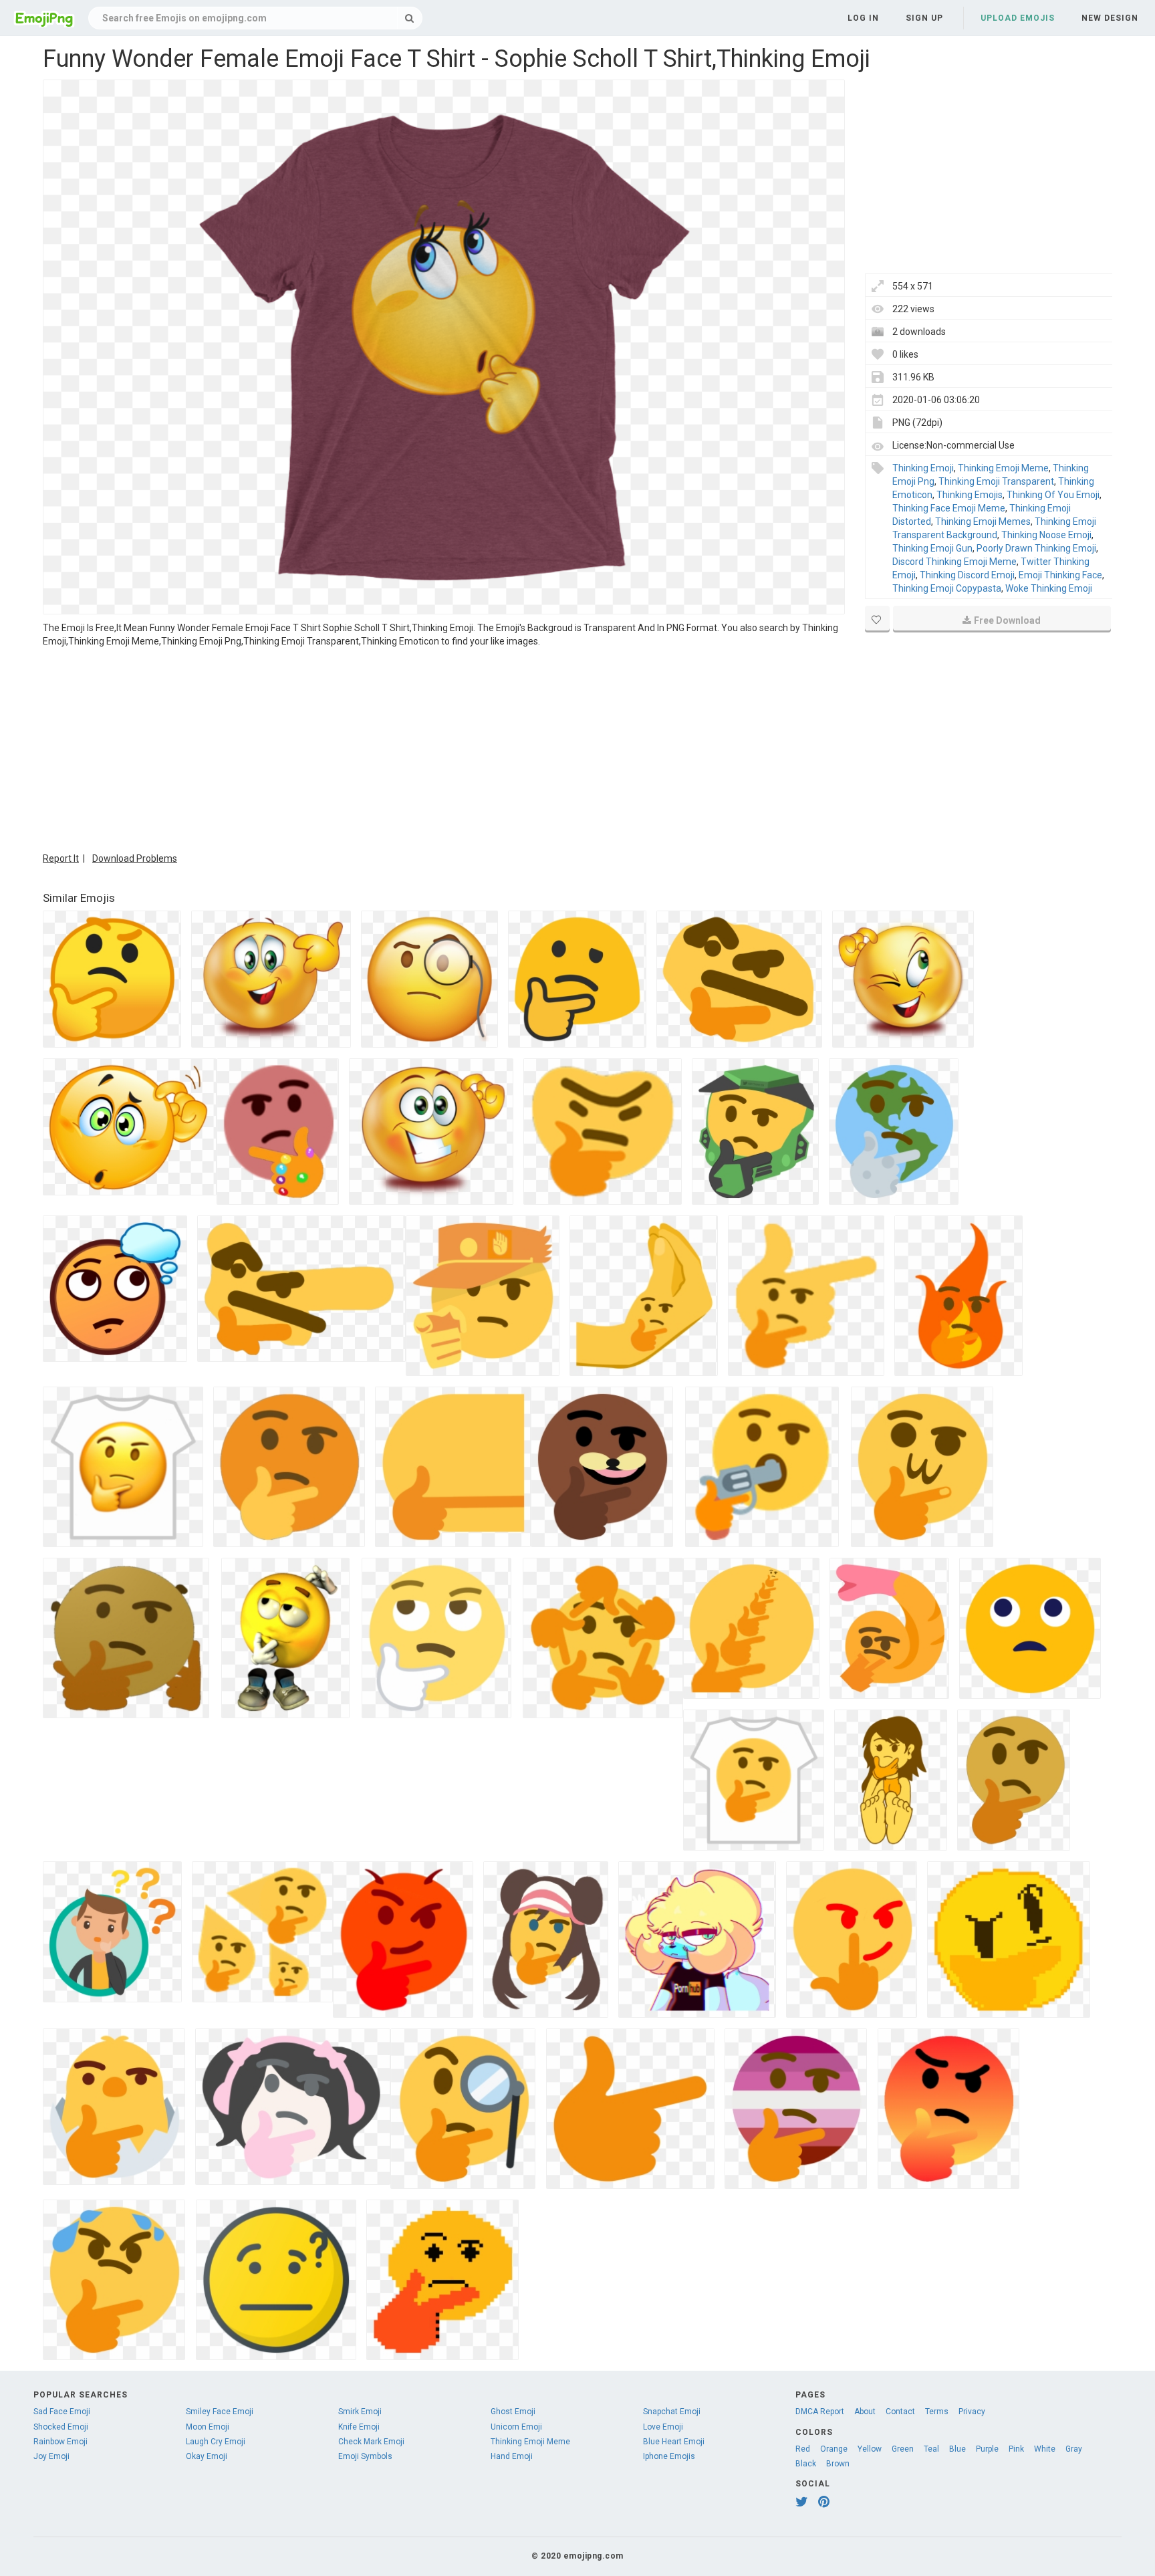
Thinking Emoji (923, 468)
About (865, 2412)
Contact (900, 2412)
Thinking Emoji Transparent (996, 481)
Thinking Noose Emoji (1046, 535)
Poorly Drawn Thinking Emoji (1036, 548)
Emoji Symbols (365, 2456)
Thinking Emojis (970, 495)
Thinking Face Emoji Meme (949, 508)
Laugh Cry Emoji (216, 2442)
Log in (863, 18)
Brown (838, 2464)
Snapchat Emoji (672, 2412)
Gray (1074, 2449)
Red (803, 2449)
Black (806, 2464)
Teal (931, 2449)
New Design (1110, 18)
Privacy (972, 2412)
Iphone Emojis (669, 2456)
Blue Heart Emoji (674, 2442)
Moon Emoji (208, 2427)
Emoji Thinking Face (1060, 575)
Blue (957, 2449)
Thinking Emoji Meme (1003, 468)
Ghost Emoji (513, 2412)
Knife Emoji (359, 2427)
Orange (834, 2449)
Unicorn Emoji (516, 2427)
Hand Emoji (512, 2456)
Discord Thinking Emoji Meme (954, 562)
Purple (987, 2449)
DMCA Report (820, 2412)
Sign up (924, 18)
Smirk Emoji (360, 2412)
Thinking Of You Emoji (1053, 495)
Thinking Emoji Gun (932, 548)
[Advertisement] (444, 748)
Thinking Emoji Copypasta (947, 588)
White (1045, 2449)
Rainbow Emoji (60, 2442)
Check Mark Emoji (371, 2442)
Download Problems (135, 858)
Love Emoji (663, 2427)
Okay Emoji (207, 2456)
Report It (61, 858)
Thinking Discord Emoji (967, 575)
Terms (937, 2412)
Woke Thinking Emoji (1049, 588)
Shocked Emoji (61, 2427)
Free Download (1007, 620)
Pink (1016, 2449)
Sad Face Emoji (62, 2412)
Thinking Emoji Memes (983, 521)
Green (903, 2449)
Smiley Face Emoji (220, 2412)
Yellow (870, 2449)
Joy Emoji (51, 2456)
